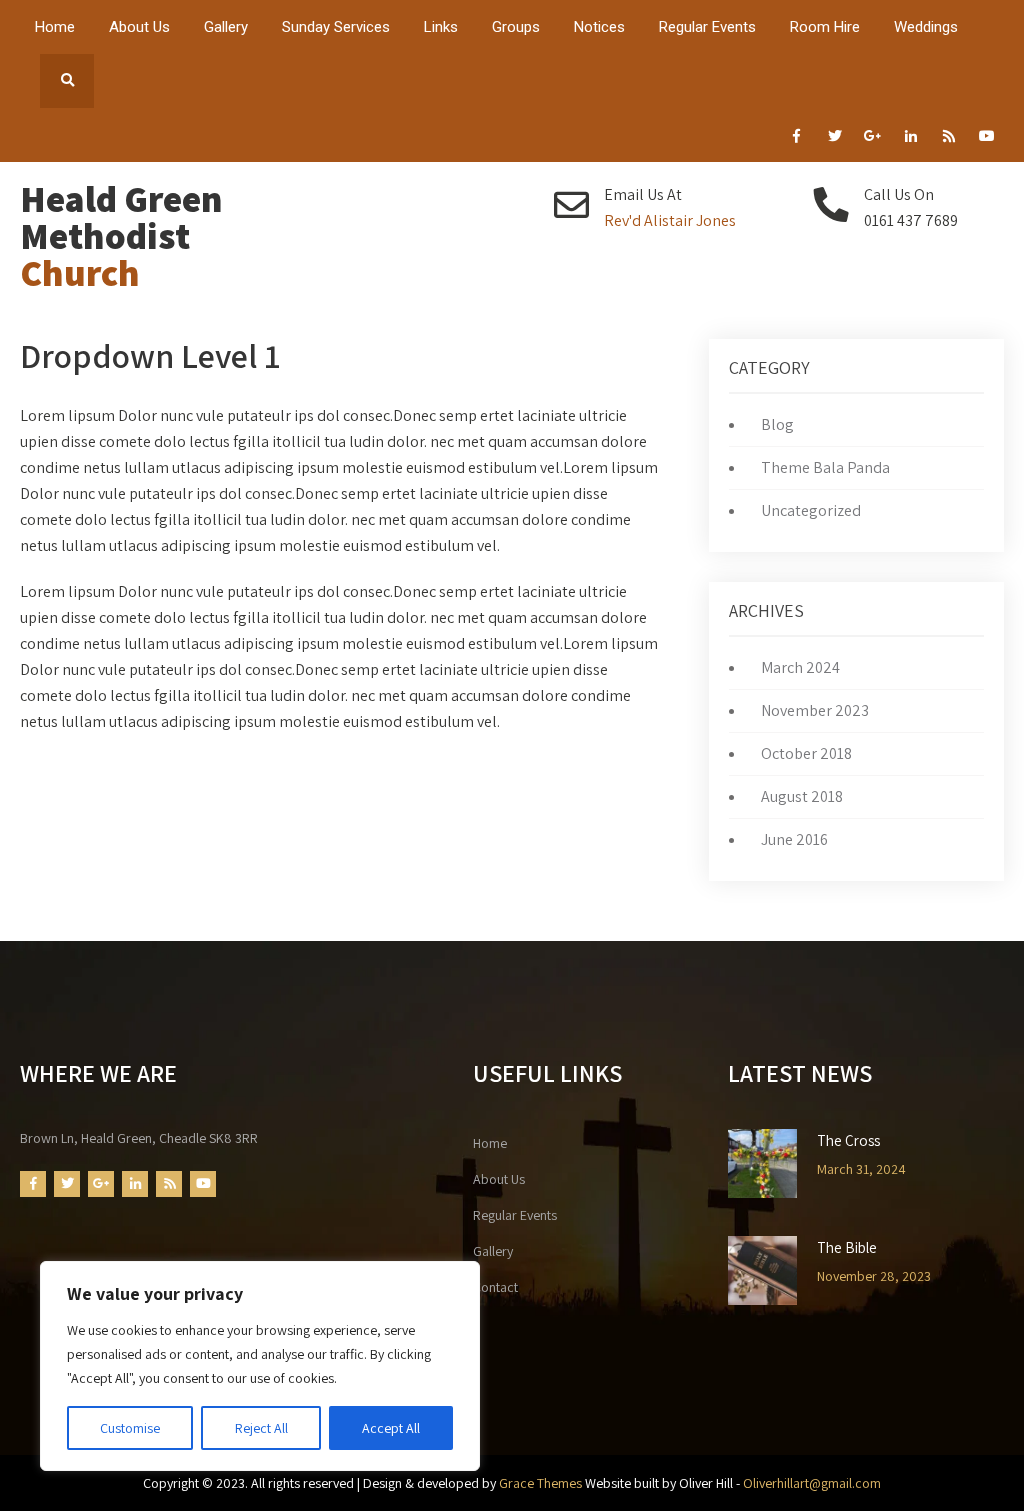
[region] (260, 1366)
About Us (139, 27)
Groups (516, 27)
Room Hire (825, 27)
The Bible (847, 1248)
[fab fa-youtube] (986, 139)
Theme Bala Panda (825, 467)
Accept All (391, 1428)
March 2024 (800, 667)
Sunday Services (336, 27)
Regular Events (707, 27)
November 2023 (815, 710)
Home (55, 27)
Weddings (926, 27)
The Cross (848, 1141)
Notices (599, 27)
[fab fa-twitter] (834, 139)
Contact (495, 1287)
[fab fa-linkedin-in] (910, 139)
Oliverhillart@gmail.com (812, 1483)
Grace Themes (540, 1483)
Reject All (261, 1428)
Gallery (226, 27)
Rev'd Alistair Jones (670, 220)
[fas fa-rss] (948, 139)
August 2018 (802, 796)
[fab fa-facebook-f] (796, 139)
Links (441, 27)
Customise (130, 1428)
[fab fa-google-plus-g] (872, 139)
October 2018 (806, 753)
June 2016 (794, 839)
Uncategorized (811, 510)
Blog (777, 424)
